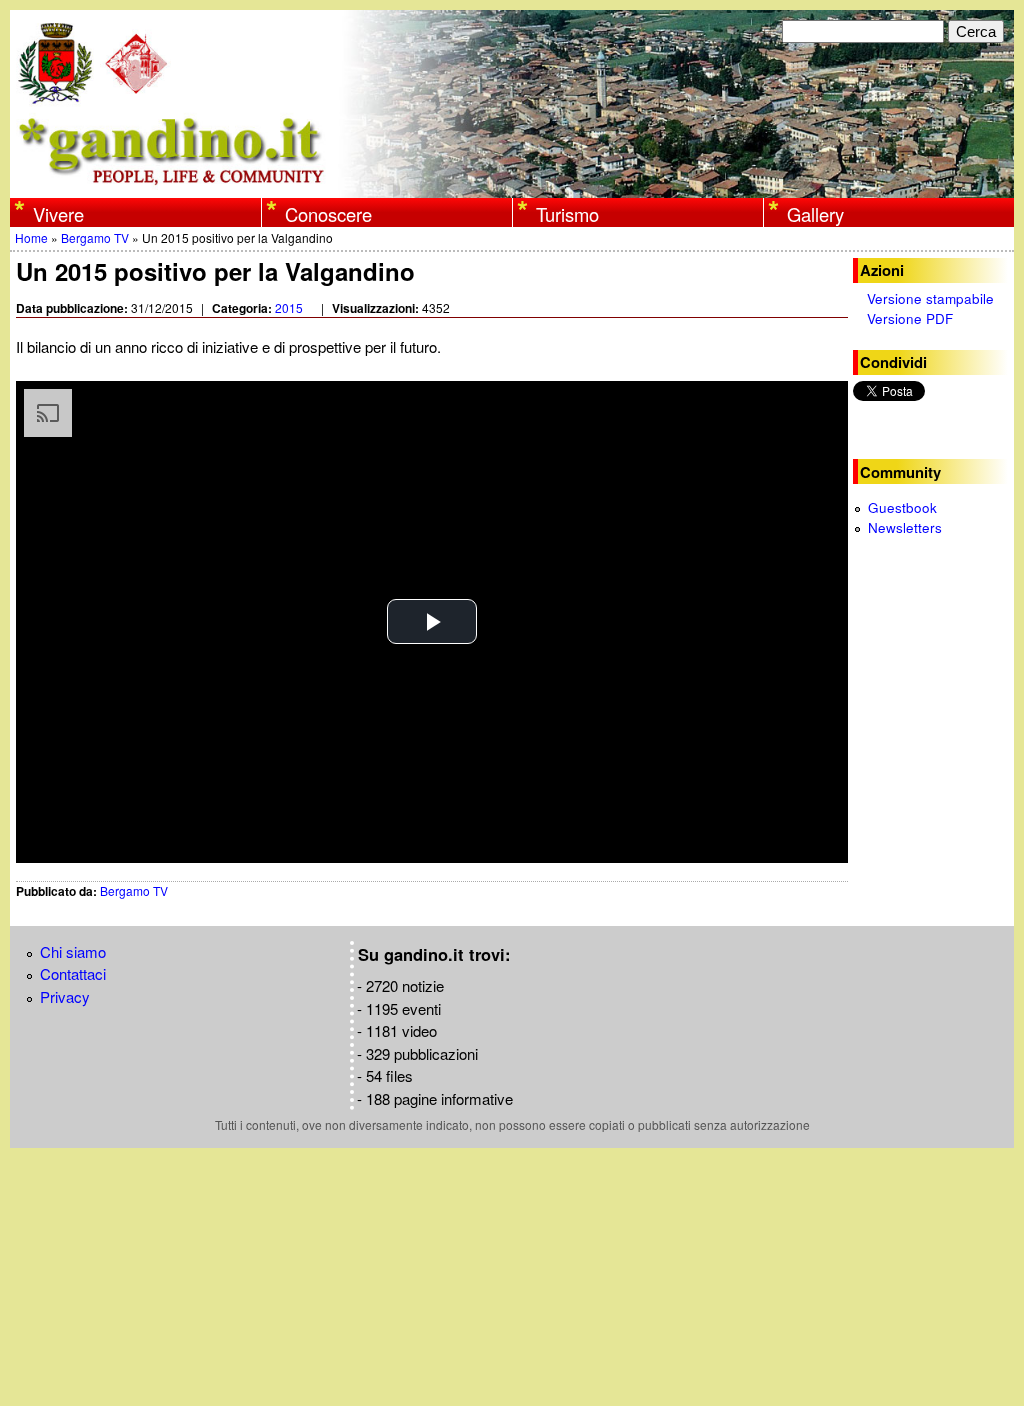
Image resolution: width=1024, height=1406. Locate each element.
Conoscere (328, 214)
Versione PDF (910, 318)
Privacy (65, 996)
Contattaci (73, 973)
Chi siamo (73, 951)
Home (31, 237)
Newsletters (905, 527)
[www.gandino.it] (512, 186)
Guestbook (902, 507)
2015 (289, 307)
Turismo (567, 214)
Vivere (58, 214)
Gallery (815, 214)
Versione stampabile (930, 298)
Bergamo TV (95, 237)
